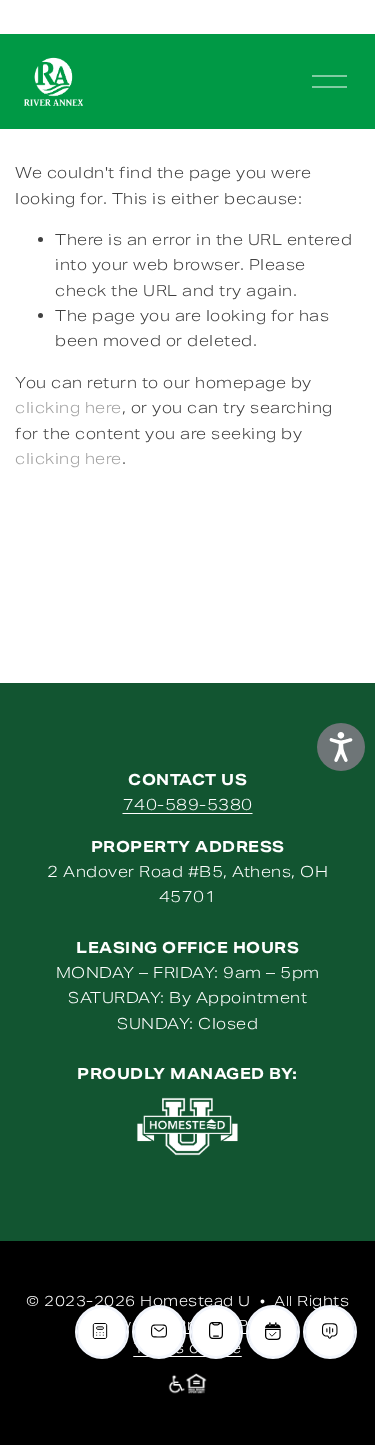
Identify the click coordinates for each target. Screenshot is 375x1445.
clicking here (68, 407)
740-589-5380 (188, 804)
